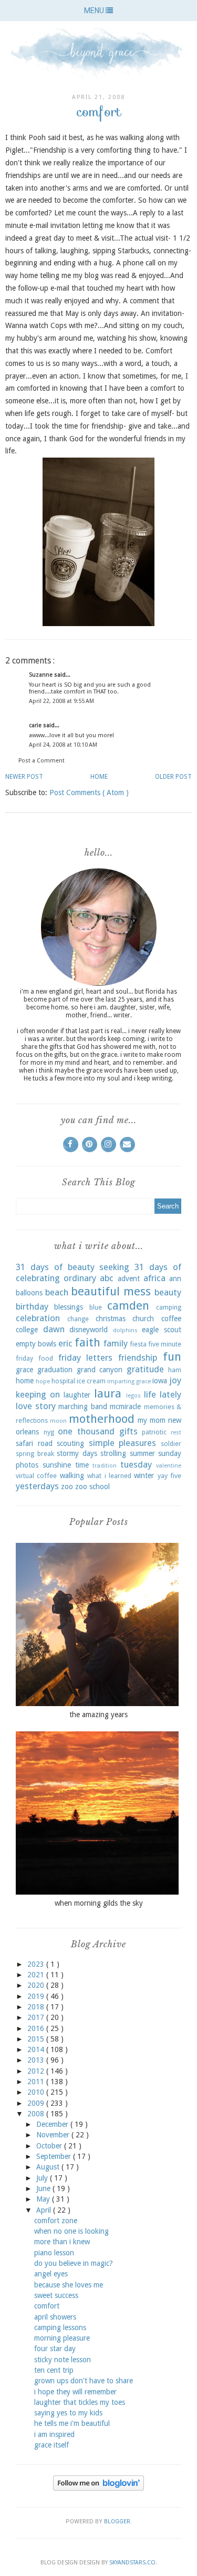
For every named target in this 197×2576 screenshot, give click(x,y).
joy (175, 1380)
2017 (37, 2017)
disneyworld (89, 1330)
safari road (34, 1443)
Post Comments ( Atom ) (89, 792)
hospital (63, 1381)
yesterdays (37, 1486)
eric (65, 1343)
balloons (29, 1293)
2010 (37, 2092)
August (49, 2167)
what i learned (109, 1476)
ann (175, 1279)
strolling (113, 1453)
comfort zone (56, 2221)
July (43, 2178)
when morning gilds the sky (99, 1903)
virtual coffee (36, 1476)
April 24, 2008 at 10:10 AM (63, 745)
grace (24, 1370)
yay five (169, 1476)
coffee (171, 1319)
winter (144, 1475)
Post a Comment (42, 761)
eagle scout (162, 1330)
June (44, 2188)
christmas (111, 1319)
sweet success (56, 2295)
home (25, 1381)
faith (87, 1342)
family (116, 1343)
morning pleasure (62, 2338)
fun (172, 1356)
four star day (55, 2349)
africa (154, 1278)
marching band (83, 1406)
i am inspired (54, 2434)
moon (58, 1421)
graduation (55, 1370)
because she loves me (69, 2285)
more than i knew (62, 2242)
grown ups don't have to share (84, 2381)
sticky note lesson (63, 2360)
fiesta (138, 1344)
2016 (37, 2028)
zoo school (92, 1487)
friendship (138, 1358)
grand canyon (100, 1370)
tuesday (136, 1464)
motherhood (102, 1419)
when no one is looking (71, 2231)
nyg (49, 1432)
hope (43, 1381)
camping (169, 1307)
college (27, 1330)
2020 (37, 1985)
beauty (168, 1292)
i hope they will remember (75, 2392)
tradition (105, 1466)
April (45, 2210)
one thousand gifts (97, 1431)
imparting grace (129, 1381)
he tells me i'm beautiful (72, 2423)
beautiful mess (111, 1291)
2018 (37, 2007)
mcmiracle (125, 1406)
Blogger (117, 2521)
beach (57, 1292)
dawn (54, 1329)
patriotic (154, 1432)
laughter (77, 1395)
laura (108, 1393)
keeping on (38, 1394)
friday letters (86, 1358)
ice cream (91, 1381)
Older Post (173, 777)
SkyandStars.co (132, 2563)
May (44, 2199)
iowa (160, 1381)
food (46, 1358)
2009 (37, 2103)
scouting (70, 1443)
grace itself (51, 2445)
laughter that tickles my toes (80, 2402)
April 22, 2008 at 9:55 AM (61, 701)
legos (133, 1396)
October (50, 2146)
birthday (32, 1306)
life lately (163, 1394)
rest (176, 1433)
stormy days (77, 1453)
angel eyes (51, 2274)
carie (36, 725)
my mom (152, 1420)
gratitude (145, 1369)
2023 (37, 1964)
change (78, 1319)
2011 (37, 2082)
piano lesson (54, 2253)
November (54, 2135)
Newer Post (24, 777)
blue (96, 1307)
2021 (37, 1975)
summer (142, 1453)
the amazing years (98, 1715)
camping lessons (60, 2327)
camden (128, 1305)
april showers (55, 2317)
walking (72, 1475)
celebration (38, 1318)
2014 (37, 2049)
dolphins (125, 1330)
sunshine (57, 1465)
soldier (171, 1444)
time (82, 1465)
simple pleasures (123, 1443)
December (53, 2124)
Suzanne (42, 675)
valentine (169, 1466)
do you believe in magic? (74, 2263)
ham (175, 1370)
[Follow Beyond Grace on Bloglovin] (98, 2488)
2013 (37, 2060)
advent (129, 1279)
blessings (69, 1307)
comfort (47, 2306)
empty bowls (36, 1344)
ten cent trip (54, 2370)
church (143, 1319)
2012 (37, 2071)
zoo (67, 1487)
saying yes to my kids (68, 2413)
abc (107, 1278)
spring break (35, 1454)
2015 (37, 2039)
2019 (37, 1996)
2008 (37, 2114)
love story (36, 1406)
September (55, 2156)
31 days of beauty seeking (72, 1267)
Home (99, 777)
